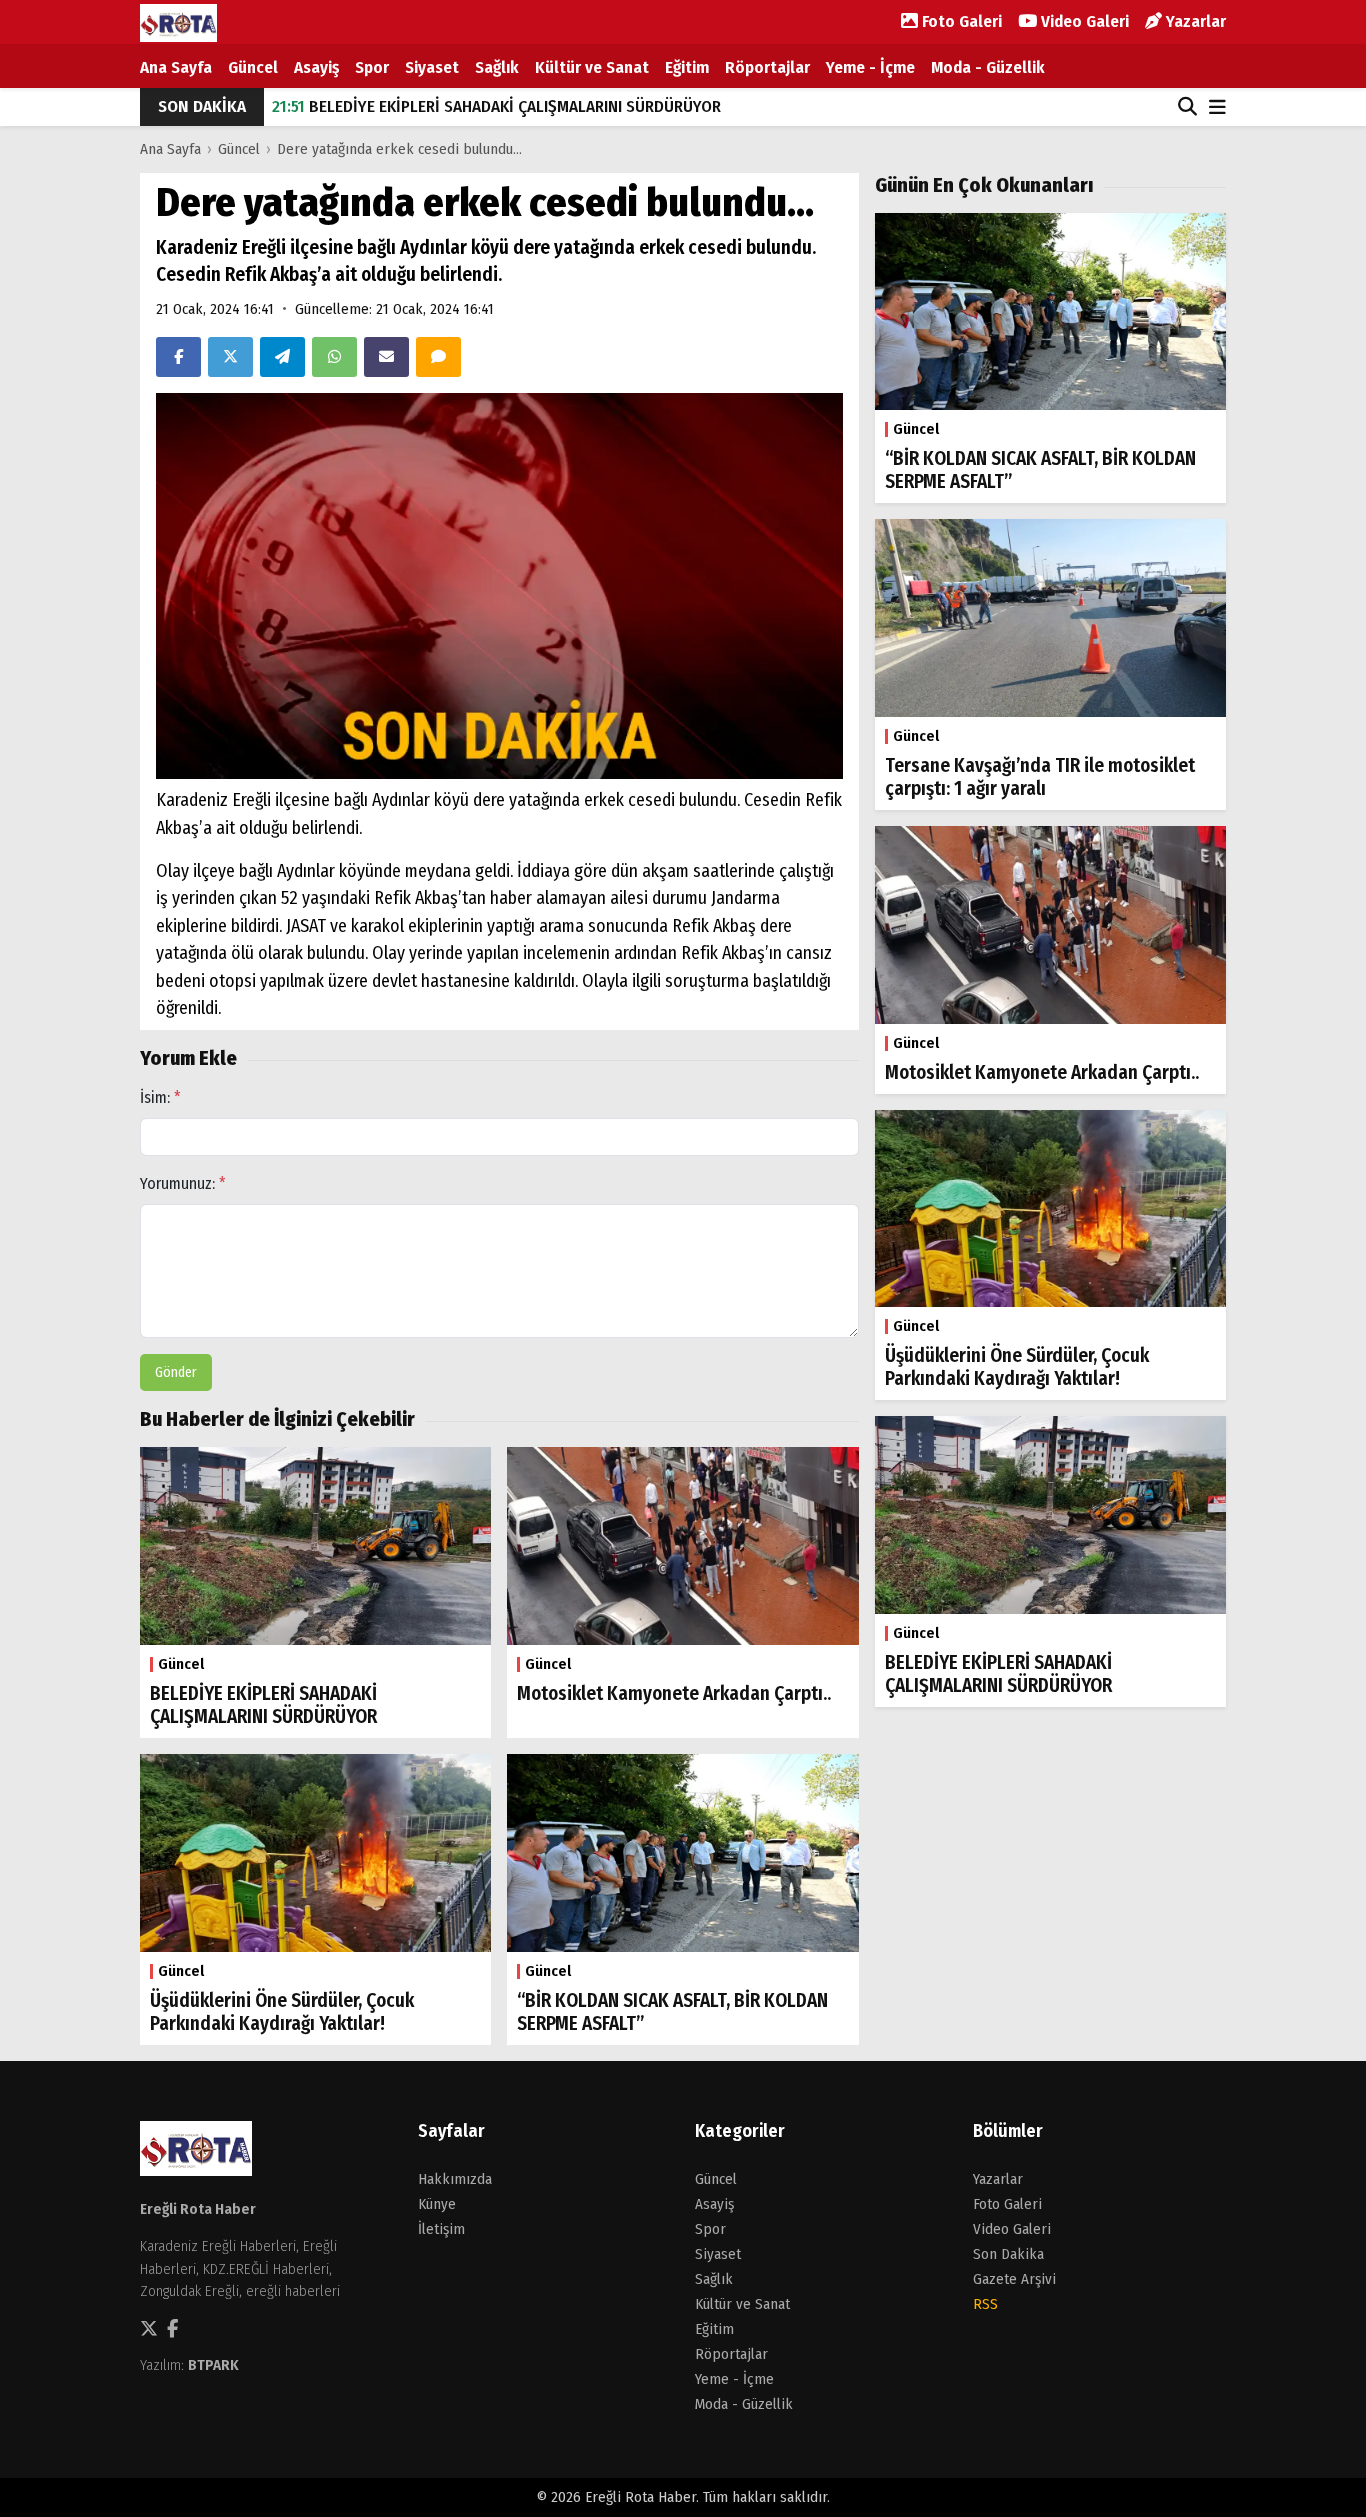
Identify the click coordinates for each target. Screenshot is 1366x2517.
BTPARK (213, 2365)
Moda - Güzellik (988, 67)
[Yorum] (438, 357)
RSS (985, 2304)
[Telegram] (282, 357)
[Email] (386, 357)
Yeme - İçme (870, 67)
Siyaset (432, 67)
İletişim (441, 2229)
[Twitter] (230, 357)
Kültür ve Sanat (592, 67)
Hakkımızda (455, 2179)
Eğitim (687, 67)
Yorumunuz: (183, 1183)
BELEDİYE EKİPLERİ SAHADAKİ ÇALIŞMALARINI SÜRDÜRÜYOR (496, 106)
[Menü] (1217, 108)
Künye (437, 2204)
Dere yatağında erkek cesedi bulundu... (399, 149)
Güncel (253, 67)
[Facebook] (178, 357)
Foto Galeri (960, 21)
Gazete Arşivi (1014, 2279)
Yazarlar (1194, 21)
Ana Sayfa (176, 67)
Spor (372, 67)
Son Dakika (1008, 2254)
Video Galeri (1083, 21)
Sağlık (497, 67)
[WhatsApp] (334, 357)
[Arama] (1187, 107)
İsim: (160, 1097)
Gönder (176, 1372)
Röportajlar (767, 67)
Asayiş (316, 67)
